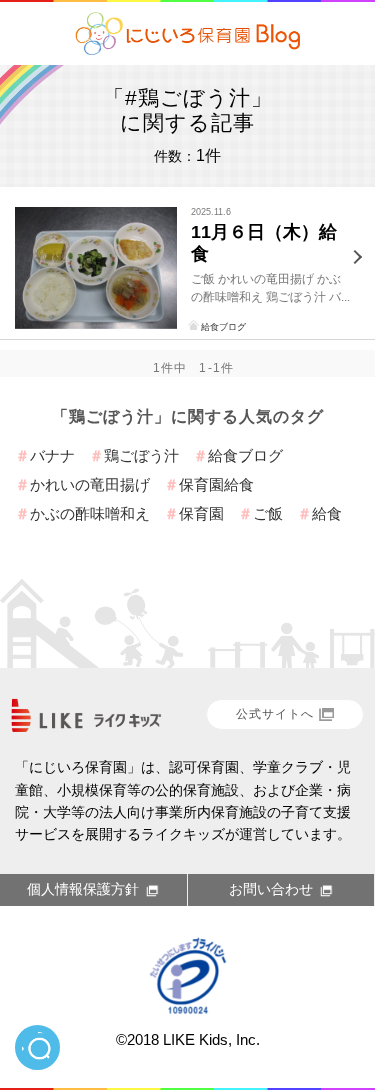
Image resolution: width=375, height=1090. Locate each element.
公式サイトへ (275, 714)
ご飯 (268, 513)
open (37, 1047)
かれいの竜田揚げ (90, 484)
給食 (327, 513)
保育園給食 (216, 484)
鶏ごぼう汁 (141, 455)
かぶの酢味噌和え (90, 513)
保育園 (201, 513)
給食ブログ (223, 327)
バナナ (52, 455)
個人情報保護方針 (83, 889)
